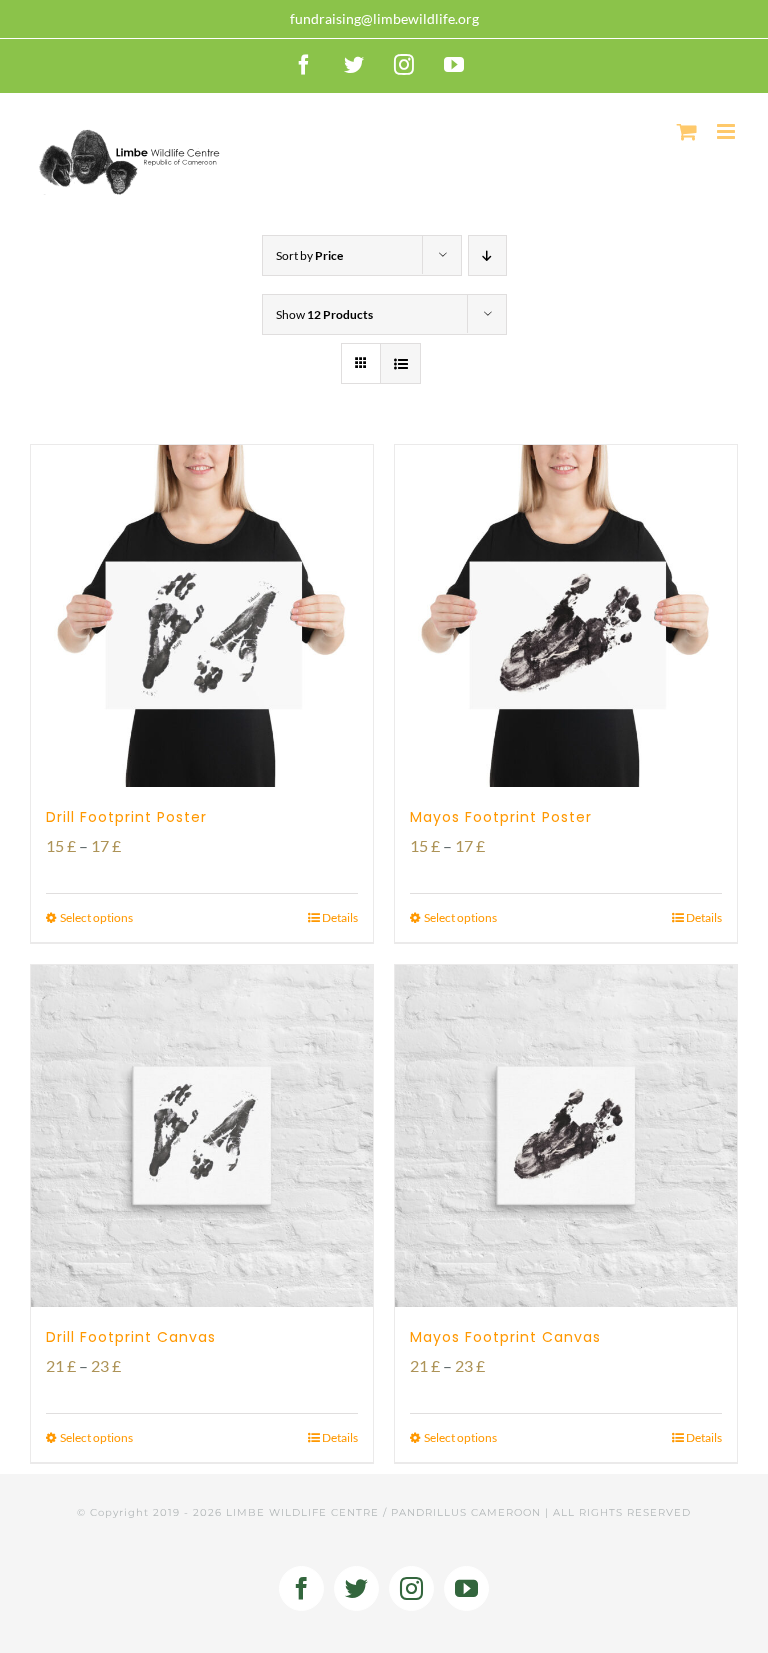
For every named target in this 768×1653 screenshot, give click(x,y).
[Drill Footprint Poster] (202, 616)
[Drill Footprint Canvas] (202, 1136)
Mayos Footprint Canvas (505, 1337)
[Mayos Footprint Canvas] (566, 1136)
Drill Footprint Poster (126, 817)
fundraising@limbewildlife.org (384, 18)
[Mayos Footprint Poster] (566, 616)
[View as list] (400, 363)
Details (340, 917)
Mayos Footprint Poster (501, 817)
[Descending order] (487, 255)
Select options (96, 917)
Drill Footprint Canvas (131, 1337)
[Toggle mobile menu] (727, 131)
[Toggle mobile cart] (687, 131)
